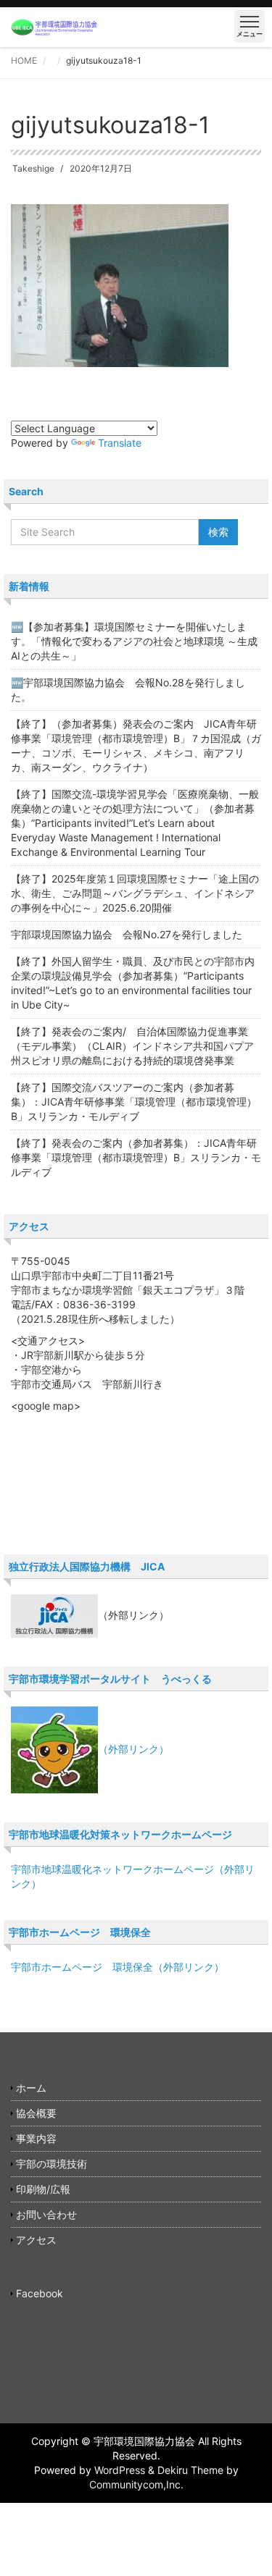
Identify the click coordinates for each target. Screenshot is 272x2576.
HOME (24, 60)
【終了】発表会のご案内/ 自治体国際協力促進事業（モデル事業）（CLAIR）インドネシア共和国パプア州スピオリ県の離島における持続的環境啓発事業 (132, 1046)
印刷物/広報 (43, 2189)
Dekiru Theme (190, 2470)
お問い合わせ (46, 2214)
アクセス (36, 2240)
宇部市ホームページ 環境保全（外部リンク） (118, 1967)
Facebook (40, 2293)
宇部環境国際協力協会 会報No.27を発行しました (127, 934)
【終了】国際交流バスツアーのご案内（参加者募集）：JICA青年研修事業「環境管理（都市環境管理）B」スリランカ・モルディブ (134, 1102)
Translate (120, 443)
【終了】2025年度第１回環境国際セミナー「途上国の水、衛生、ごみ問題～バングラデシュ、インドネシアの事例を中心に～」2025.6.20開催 (135, 893)
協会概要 (36, 2113)
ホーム (31, 2088)
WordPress (120, 2470)
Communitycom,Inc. (136, 2484)
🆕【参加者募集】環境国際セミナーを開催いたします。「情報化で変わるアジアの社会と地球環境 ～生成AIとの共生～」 (134, 641)
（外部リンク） (133, 1749)
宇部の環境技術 (51, 2164)
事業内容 (36, 2138)
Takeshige (33, 168)
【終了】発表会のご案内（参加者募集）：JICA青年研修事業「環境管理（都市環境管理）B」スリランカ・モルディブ (136, 1157)
